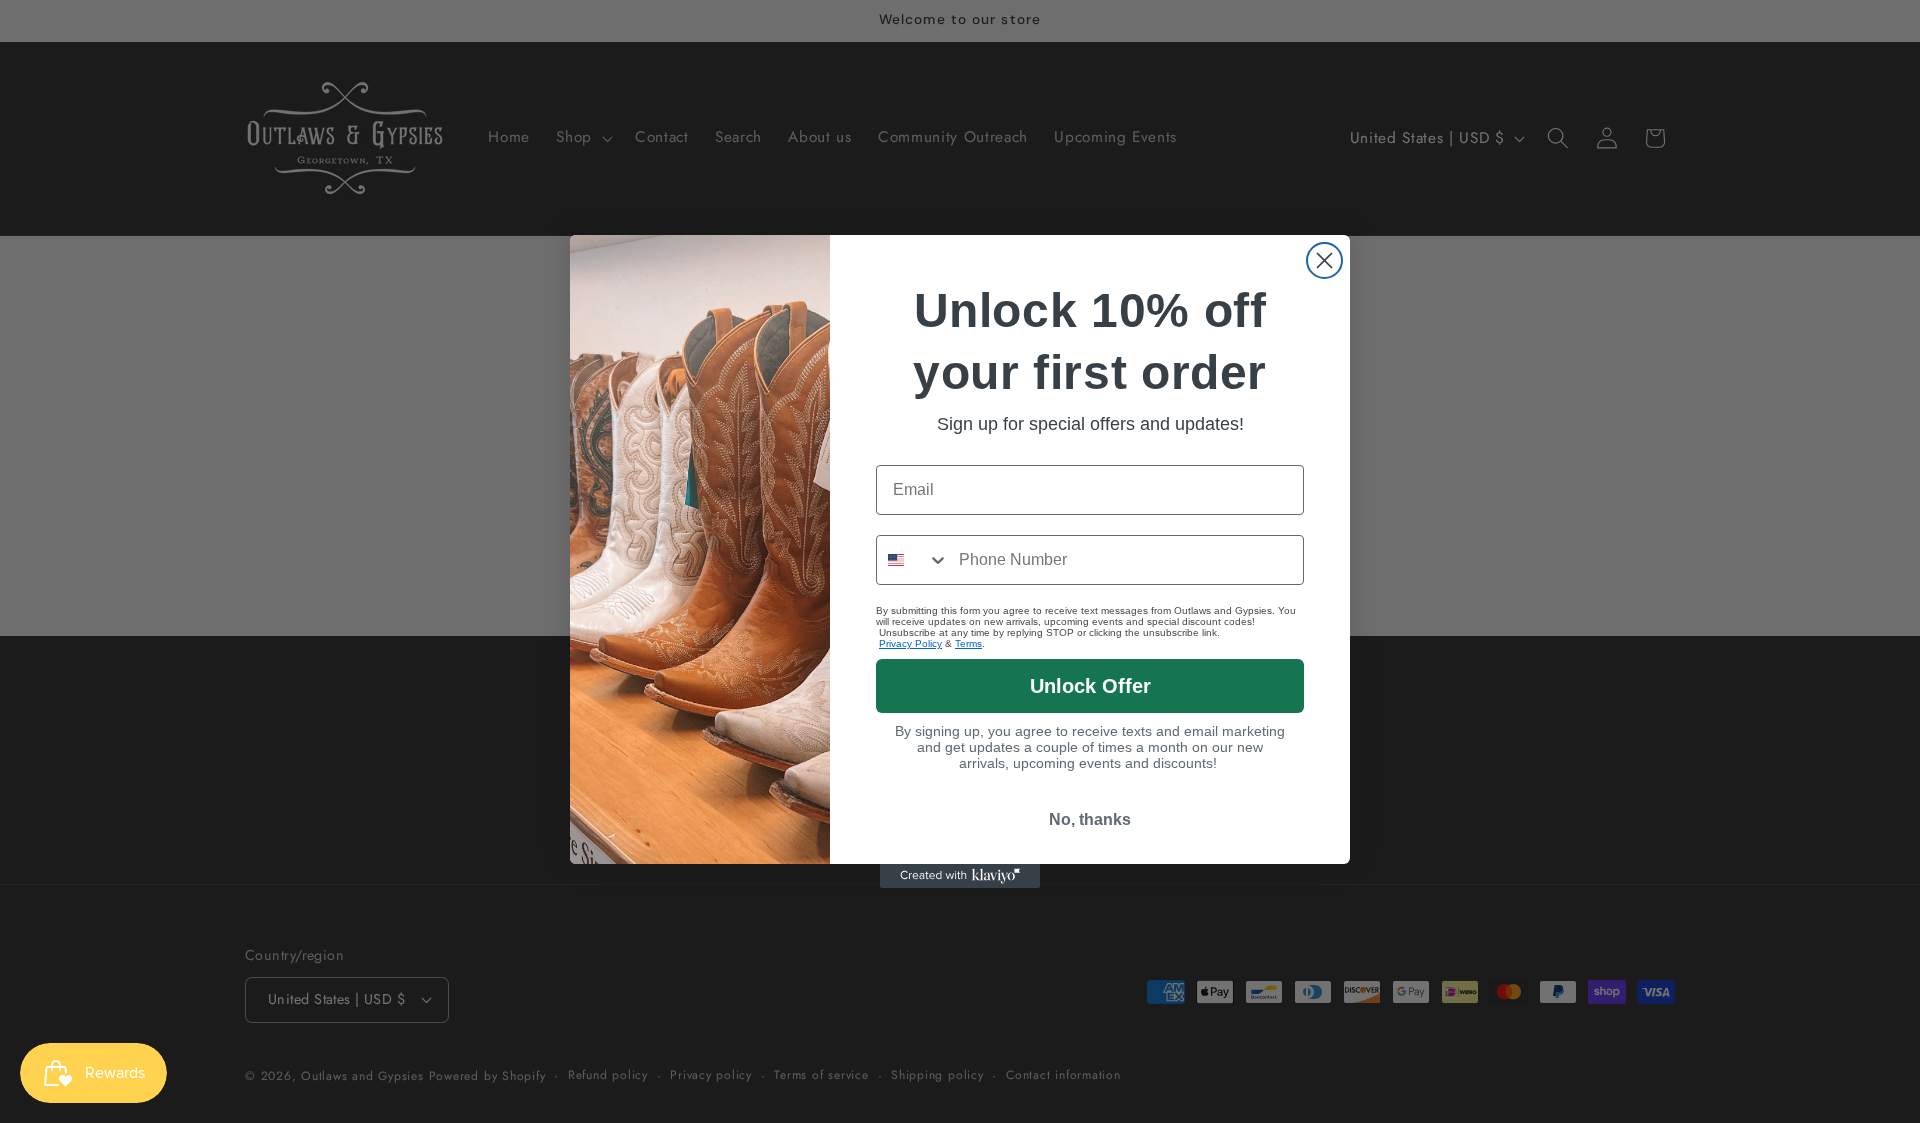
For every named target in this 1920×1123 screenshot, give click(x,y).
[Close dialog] (1324, 260)
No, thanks (1090, 819)
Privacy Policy (910, 643)
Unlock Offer (1090, 686)
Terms (968, 643)
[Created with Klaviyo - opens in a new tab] (960, 876)
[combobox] (913, 560)
